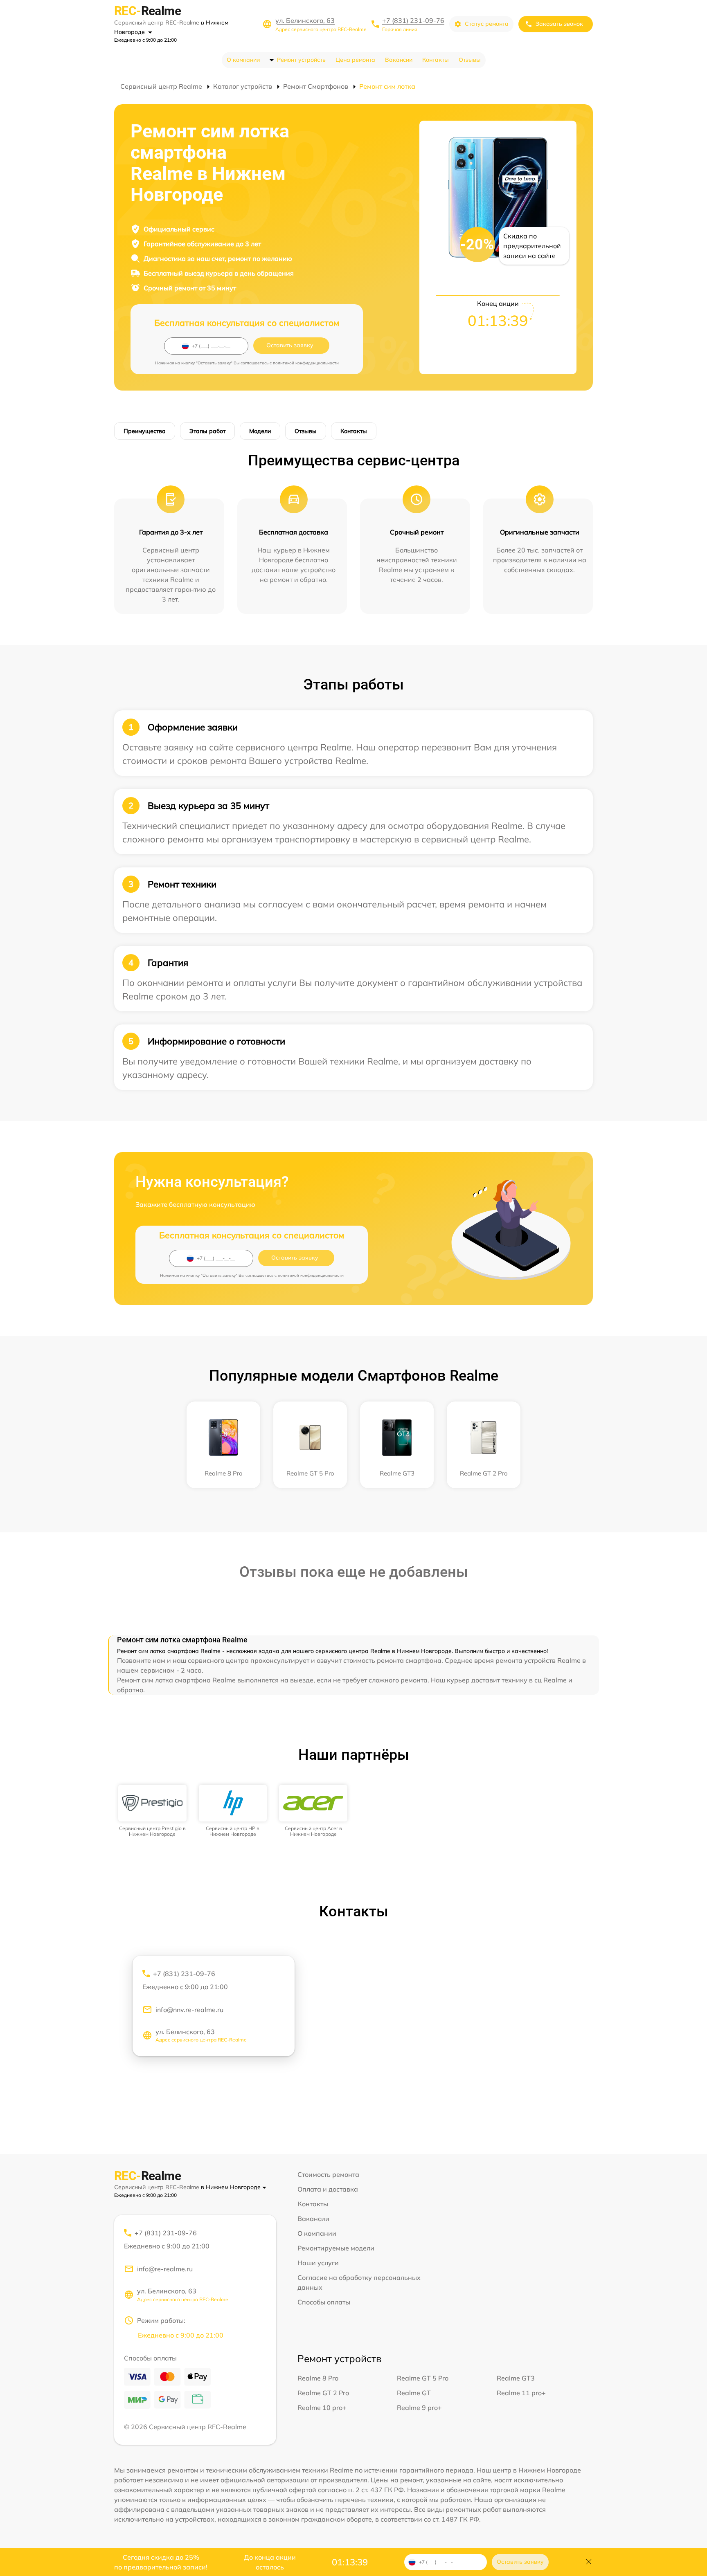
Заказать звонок (559, 24)
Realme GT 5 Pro (423, 2378)
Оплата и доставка (328, 2189)
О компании (243, 60)
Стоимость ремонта (328, 2174)
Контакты (436, 60)
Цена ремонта (355, 60)
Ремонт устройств (301, 60)
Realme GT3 (516, 2378)
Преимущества (145, 431)
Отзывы (470, 60)
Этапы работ (207, 431)
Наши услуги (318, 2263)
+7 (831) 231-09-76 (413, 20)
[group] (152, 1811)
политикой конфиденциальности (306, 363)
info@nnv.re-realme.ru (189, 2010)
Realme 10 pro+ (322, 2408)
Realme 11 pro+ (521, 2393)
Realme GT (414, 2393)
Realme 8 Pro (318, 2378)
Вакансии (399, 60)
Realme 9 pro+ (419, 2408)
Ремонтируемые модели (336, 2248)
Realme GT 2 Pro (323, 2393)
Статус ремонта (487, 24)
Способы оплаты (324, 2302)
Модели (260, 431)
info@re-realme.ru (165, 2269)
